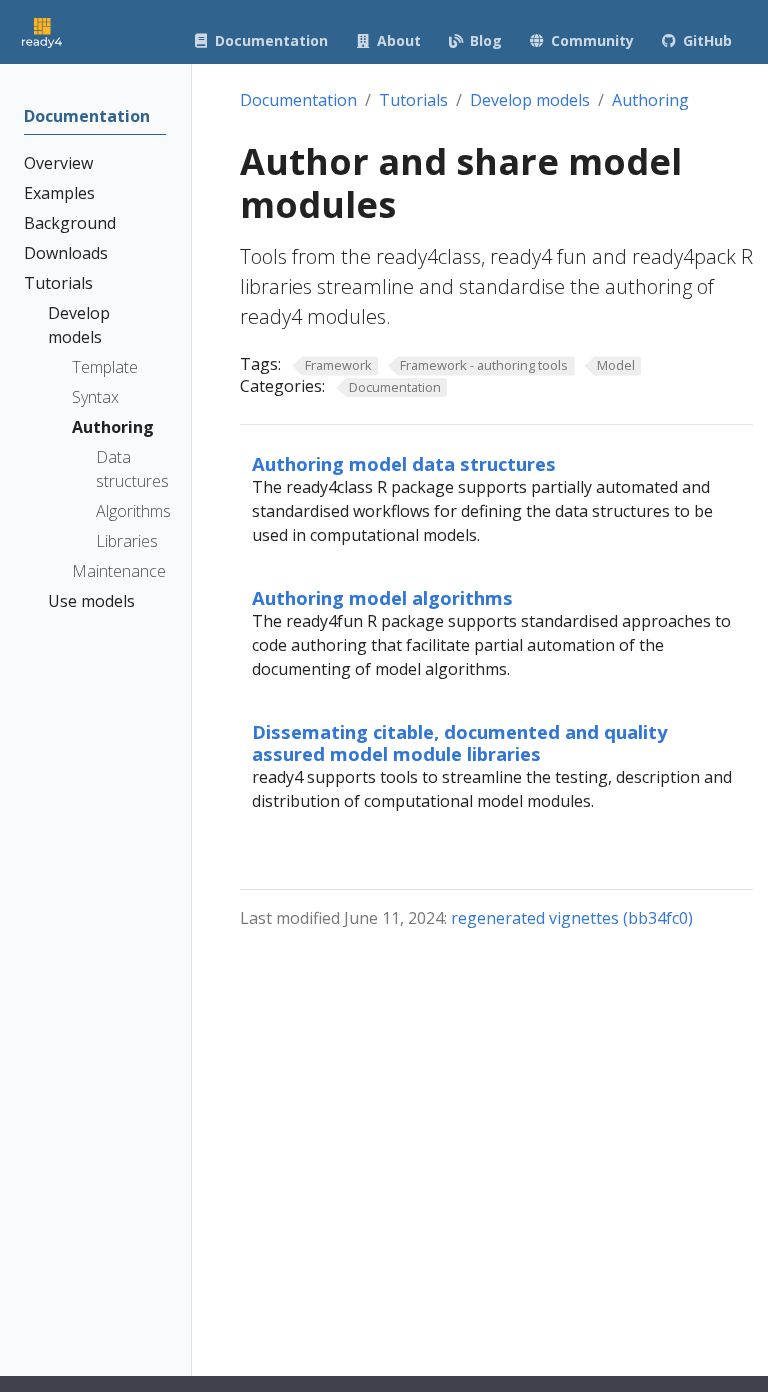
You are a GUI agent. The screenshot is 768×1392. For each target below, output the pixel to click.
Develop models (530, 100)
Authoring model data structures (404, 463)
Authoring (650, 100)
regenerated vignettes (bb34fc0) (572, 918)
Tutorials (413, 100)
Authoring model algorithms (382, 597)
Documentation (298, 100)
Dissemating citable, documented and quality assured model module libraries (459, 742)
